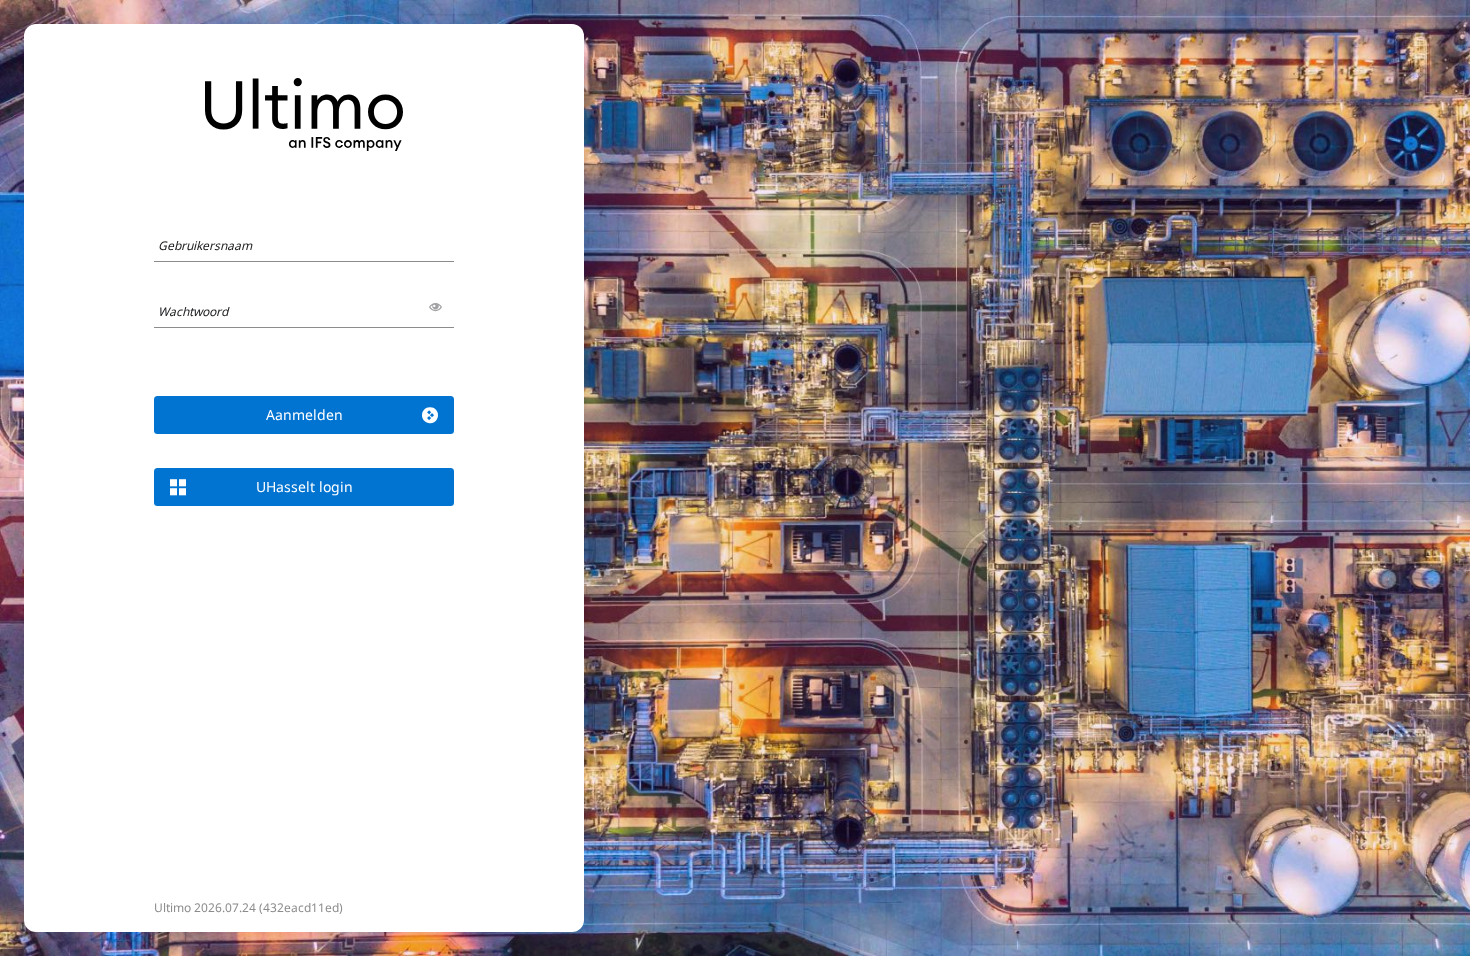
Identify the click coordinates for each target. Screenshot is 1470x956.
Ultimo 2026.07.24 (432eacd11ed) (248, 907)
